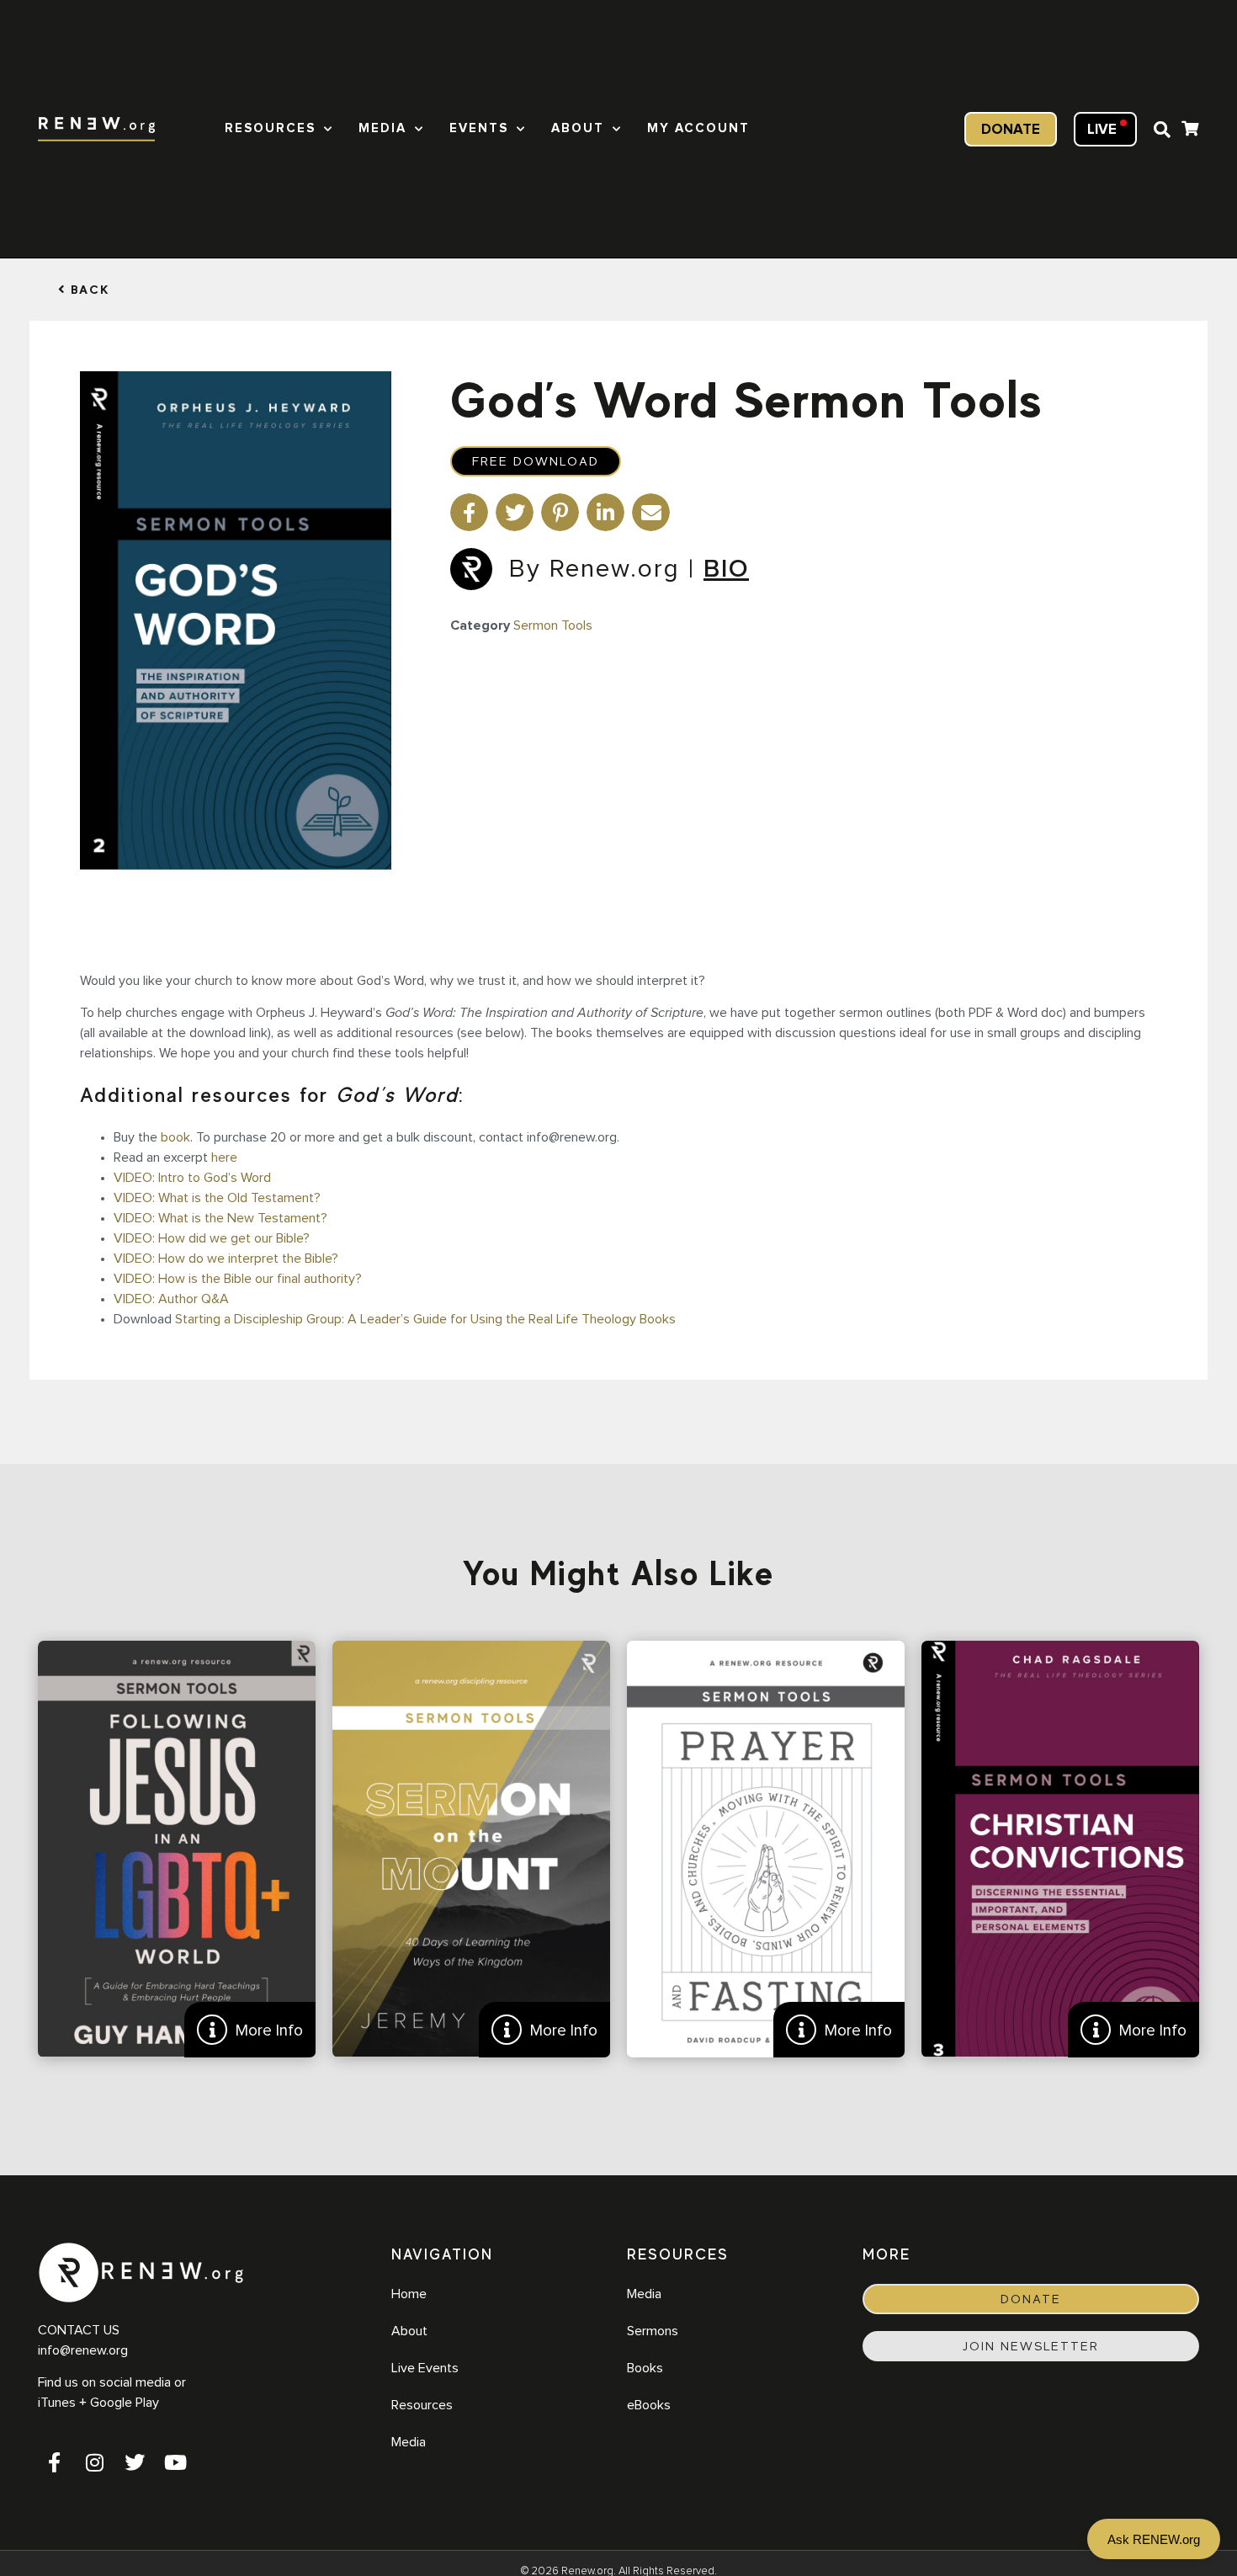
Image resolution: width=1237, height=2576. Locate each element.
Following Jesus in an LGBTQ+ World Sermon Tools (177, 1849)
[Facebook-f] (54, 2462)
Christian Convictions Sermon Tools (1060, 1849)
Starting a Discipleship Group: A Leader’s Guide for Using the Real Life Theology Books (425, 1319)
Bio (726, 569)
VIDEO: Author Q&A (171, 1299)
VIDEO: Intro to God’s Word (192, 1178)
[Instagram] (94, 2462)
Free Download (536, 461)
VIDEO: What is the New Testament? (220, 1218)
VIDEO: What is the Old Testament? (217, 1198)
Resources (270, 128)
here (224, 1158)
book (175, 1137)
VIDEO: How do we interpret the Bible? (226, 1259)
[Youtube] (175, 2462)
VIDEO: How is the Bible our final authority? (238, 1279)
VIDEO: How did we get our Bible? (212, 1238)
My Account (698, 128)
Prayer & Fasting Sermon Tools (766, 1849)
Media (382, 128)
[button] (1162, 130)
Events (479, 128)
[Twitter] (135, 2462)
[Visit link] (1190, 131)
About (578, 128)
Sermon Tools (553, 625)
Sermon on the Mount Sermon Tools (471, 1849)
